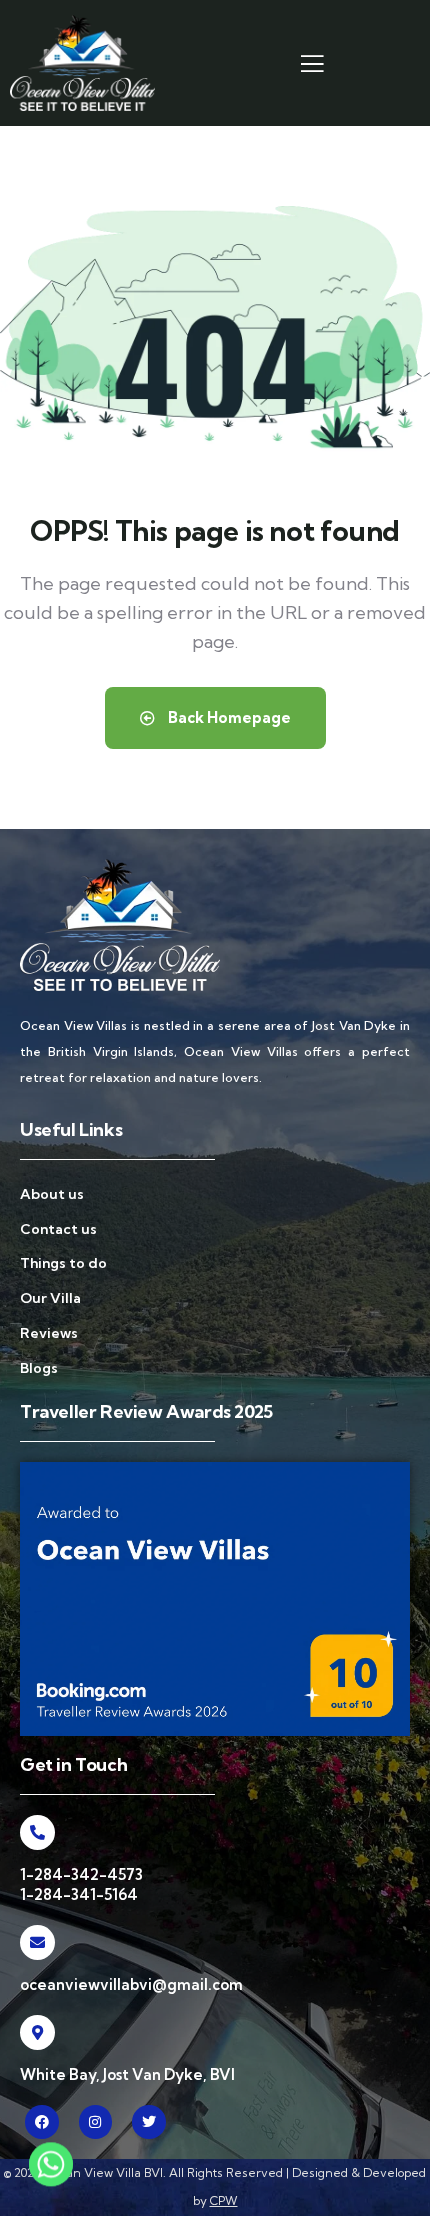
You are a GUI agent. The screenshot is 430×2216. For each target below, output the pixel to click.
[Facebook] (42, 2122)
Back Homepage (228, 717)
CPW (224, 2200)
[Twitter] (149, 2122)
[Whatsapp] (51, 2169)
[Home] (82, 63)
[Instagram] (96, 2122)
